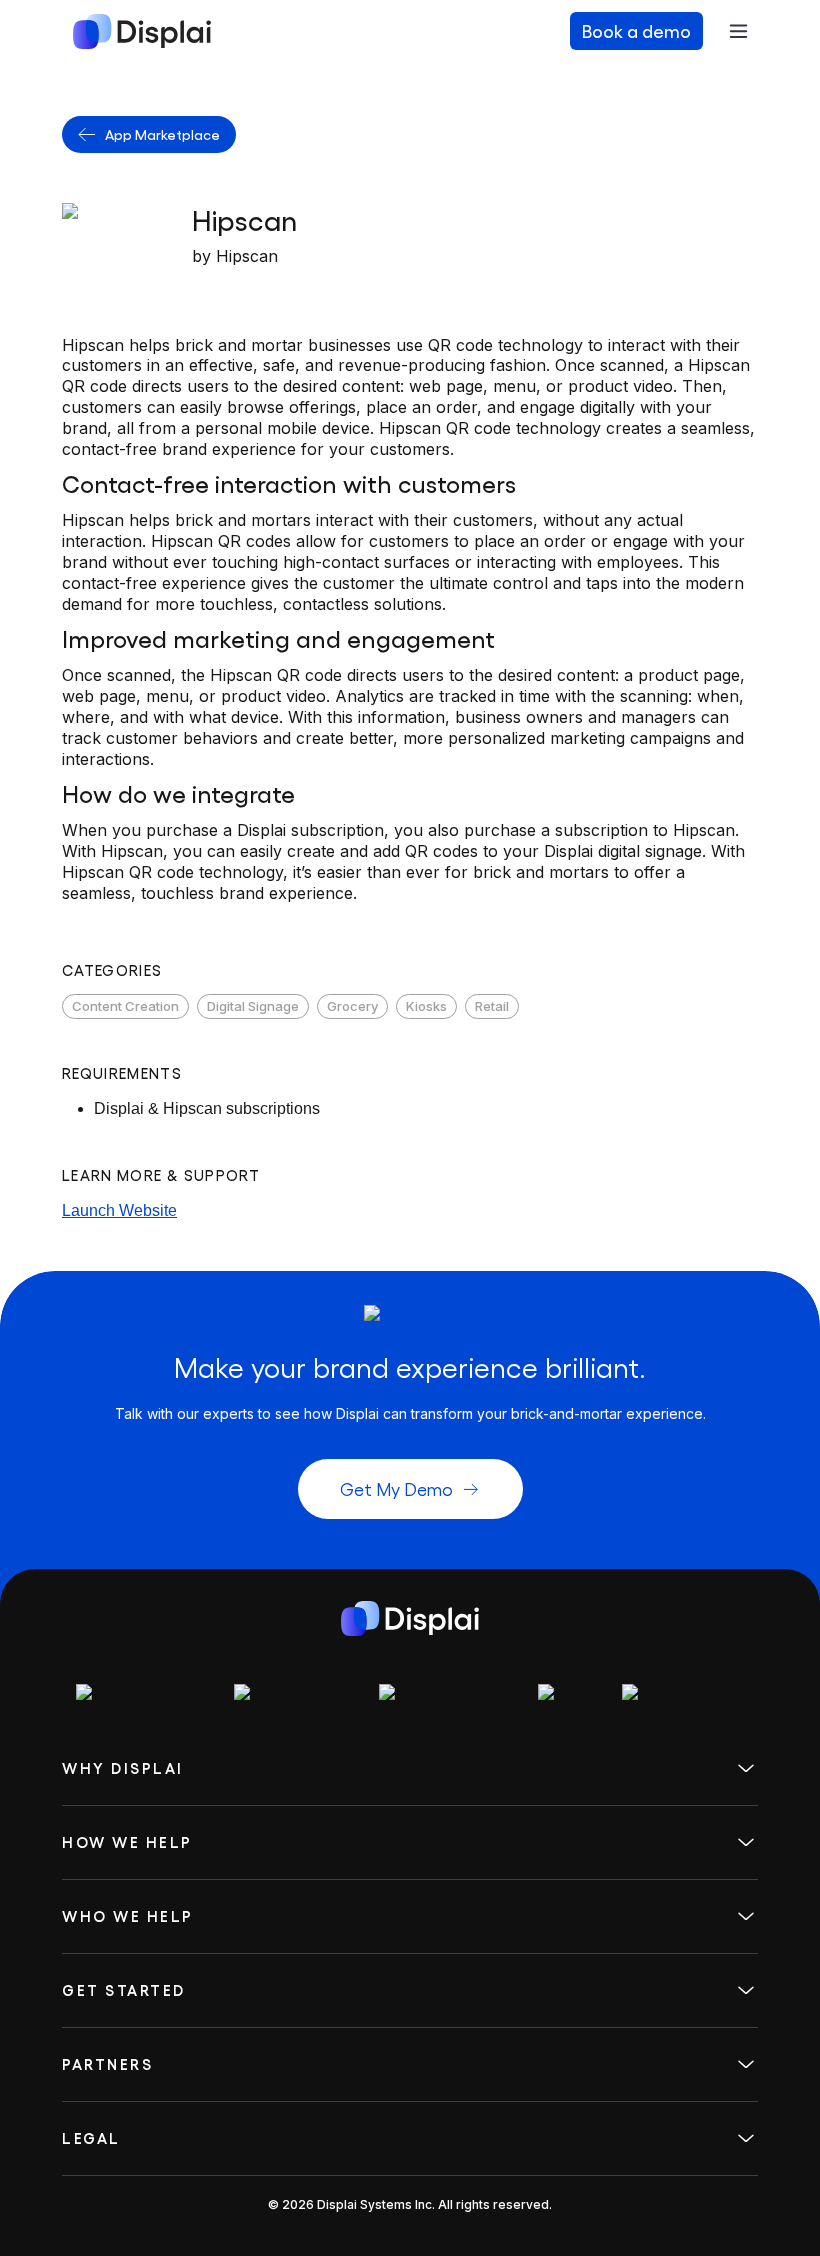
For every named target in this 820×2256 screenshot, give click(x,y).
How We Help (127, 1842)
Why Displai (123, 1768)
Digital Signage (253, 1006)
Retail (492, 1006)
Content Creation (125, 1006)
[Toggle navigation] (738, 31)
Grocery (352, 1006)
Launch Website (119, 1210)
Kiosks (426, 1006)
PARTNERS (107, 2064)
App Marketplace (162, 134)
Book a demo (636, 30)
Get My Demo (396, 1488)
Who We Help (128, 1916)
